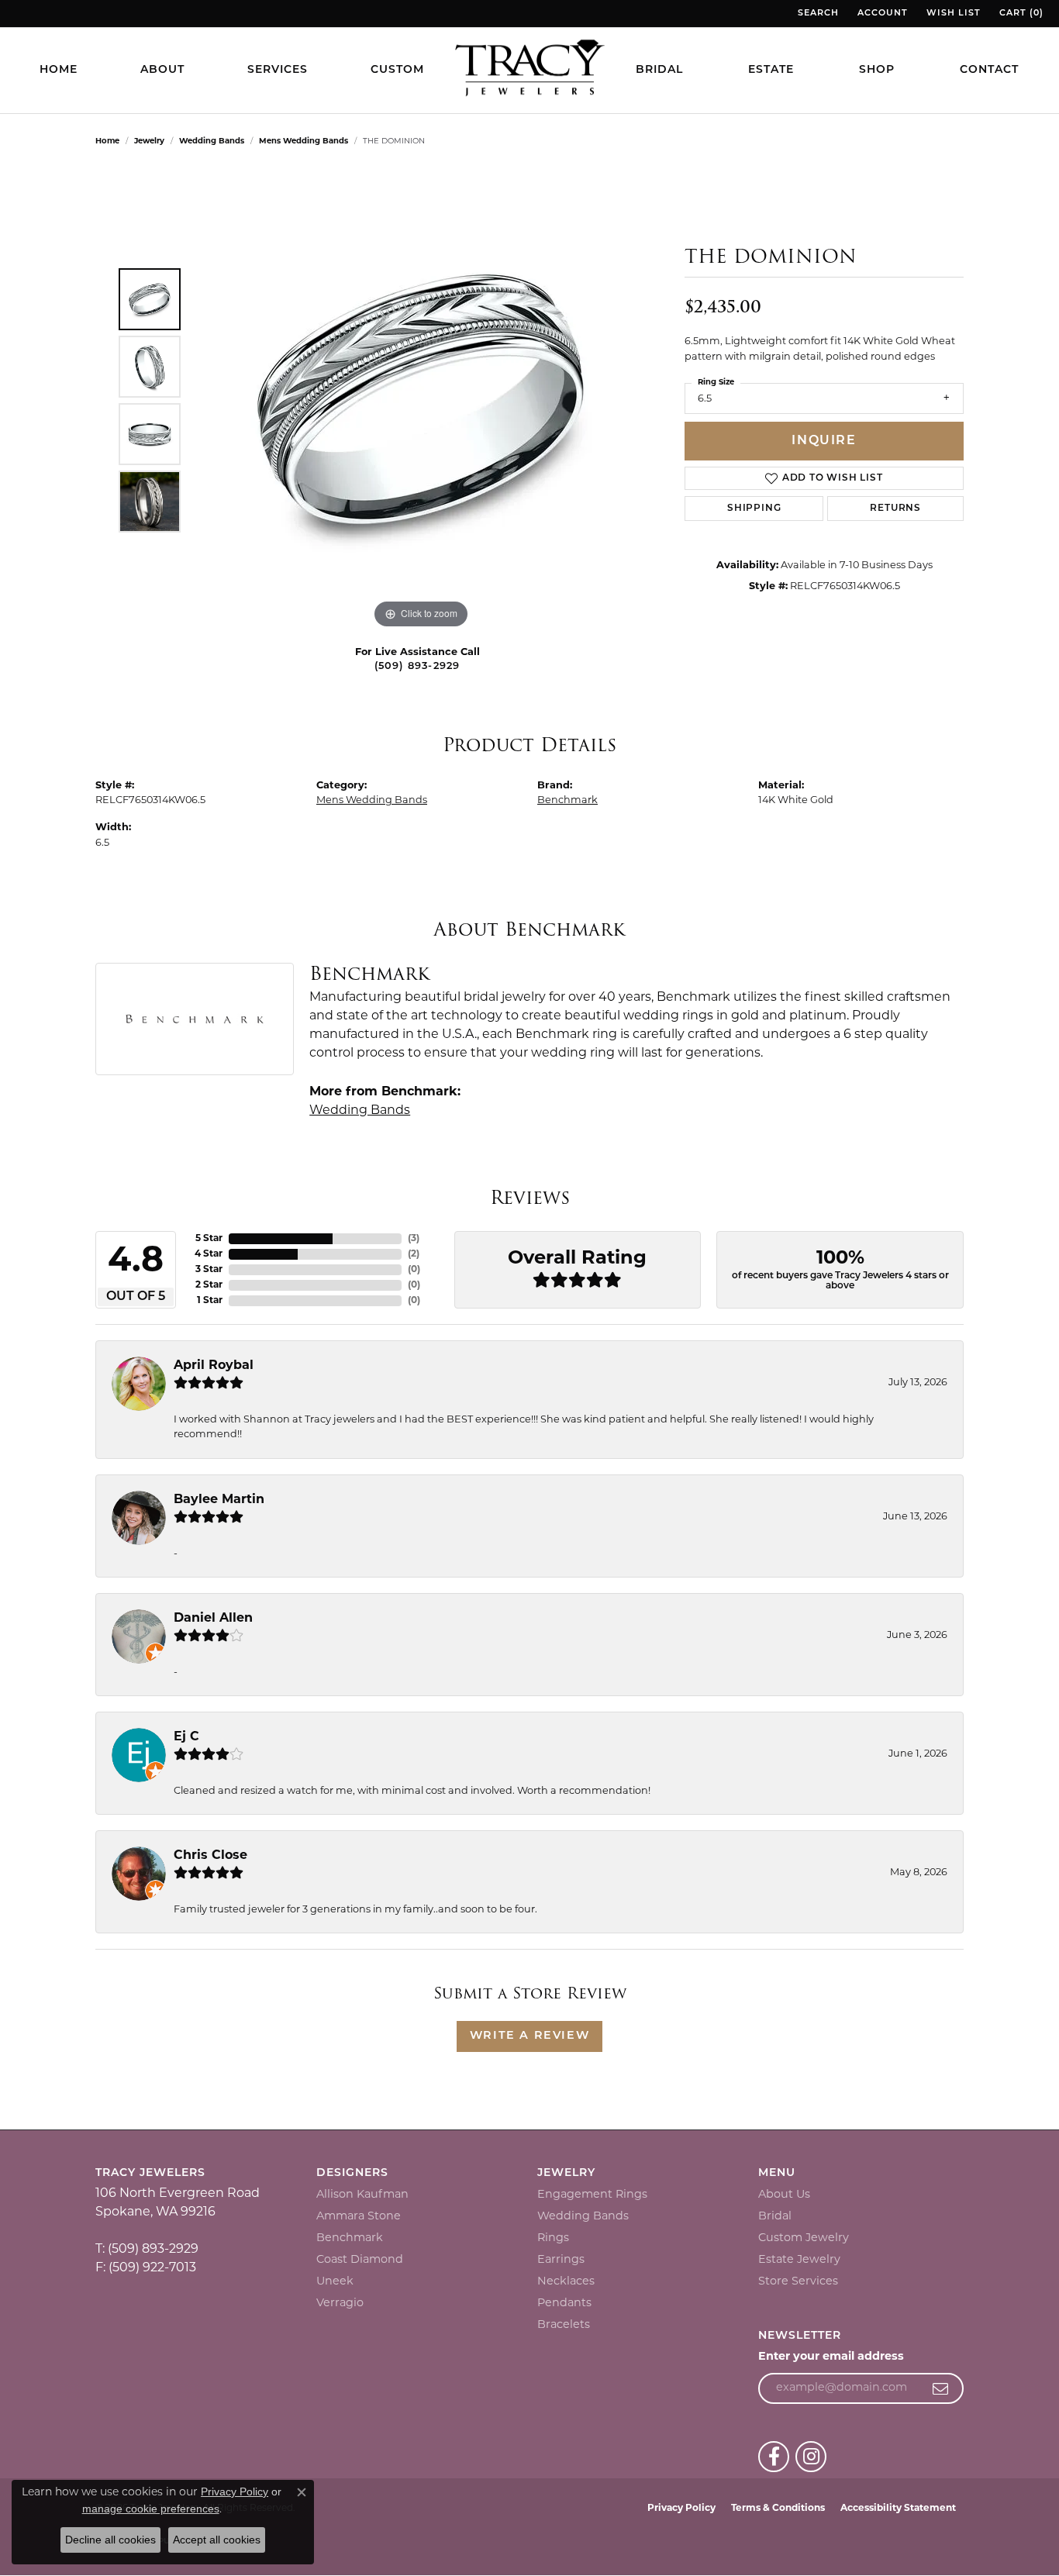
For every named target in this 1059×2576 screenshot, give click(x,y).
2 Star (209, 1285)
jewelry (149, 141)
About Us (784, 2195)
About (162, 70)
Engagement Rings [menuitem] (592, 2195)
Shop (877, 70)
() (414, 1239)
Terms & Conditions (778, 2509)
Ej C (186, 1737)
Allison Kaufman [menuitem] (362, 2195)
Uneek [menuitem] (335, 2282)
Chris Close (210, 1856)
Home (59, 70)
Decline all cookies (110, 2540)
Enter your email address (831, 2357)
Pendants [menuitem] (564, 2304)
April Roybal (214, 1366)
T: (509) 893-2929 (147, 2250)
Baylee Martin (219, 1500)
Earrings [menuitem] (561, 2260)
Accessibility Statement (898, 2509)
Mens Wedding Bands (304, 141)
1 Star (210, 1301)
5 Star (209, 1239)
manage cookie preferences (151, 2509)
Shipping (754, 509)
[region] (421, 400)
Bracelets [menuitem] (564, 2325)
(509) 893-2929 (417, 666)
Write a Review (529, 2036)
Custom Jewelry (804, 2238)
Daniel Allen (213, 1619)
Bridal (659, 70)
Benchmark (567, 800)
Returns (895, 509)
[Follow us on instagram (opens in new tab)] (811, 2457)
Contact (989, 70)
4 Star (209, 1254)
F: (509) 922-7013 (146, 2268)
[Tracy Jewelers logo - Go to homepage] (529, 70)
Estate (771, 70)
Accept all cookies (217, 2540)
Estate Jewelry (799, 2260)
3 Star (209, 1270)
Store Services (798, 2282)
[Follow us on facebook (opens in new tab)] (774, 2457)
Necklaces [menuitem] (566, 2282)
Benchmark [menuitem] (350, 2238)
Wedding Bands (212, 141)
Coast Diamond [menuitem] (360, 2260)
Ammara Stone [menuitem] (359, 2217)
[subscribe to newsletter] (941, 2388)
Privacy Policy (681, 2509)
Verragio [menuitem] (340, 2304)
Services (278, 70)
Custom (397, 70)
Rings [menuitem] (553, 2238)
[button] (817, 14)
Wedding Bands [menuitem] (583, 2217)
